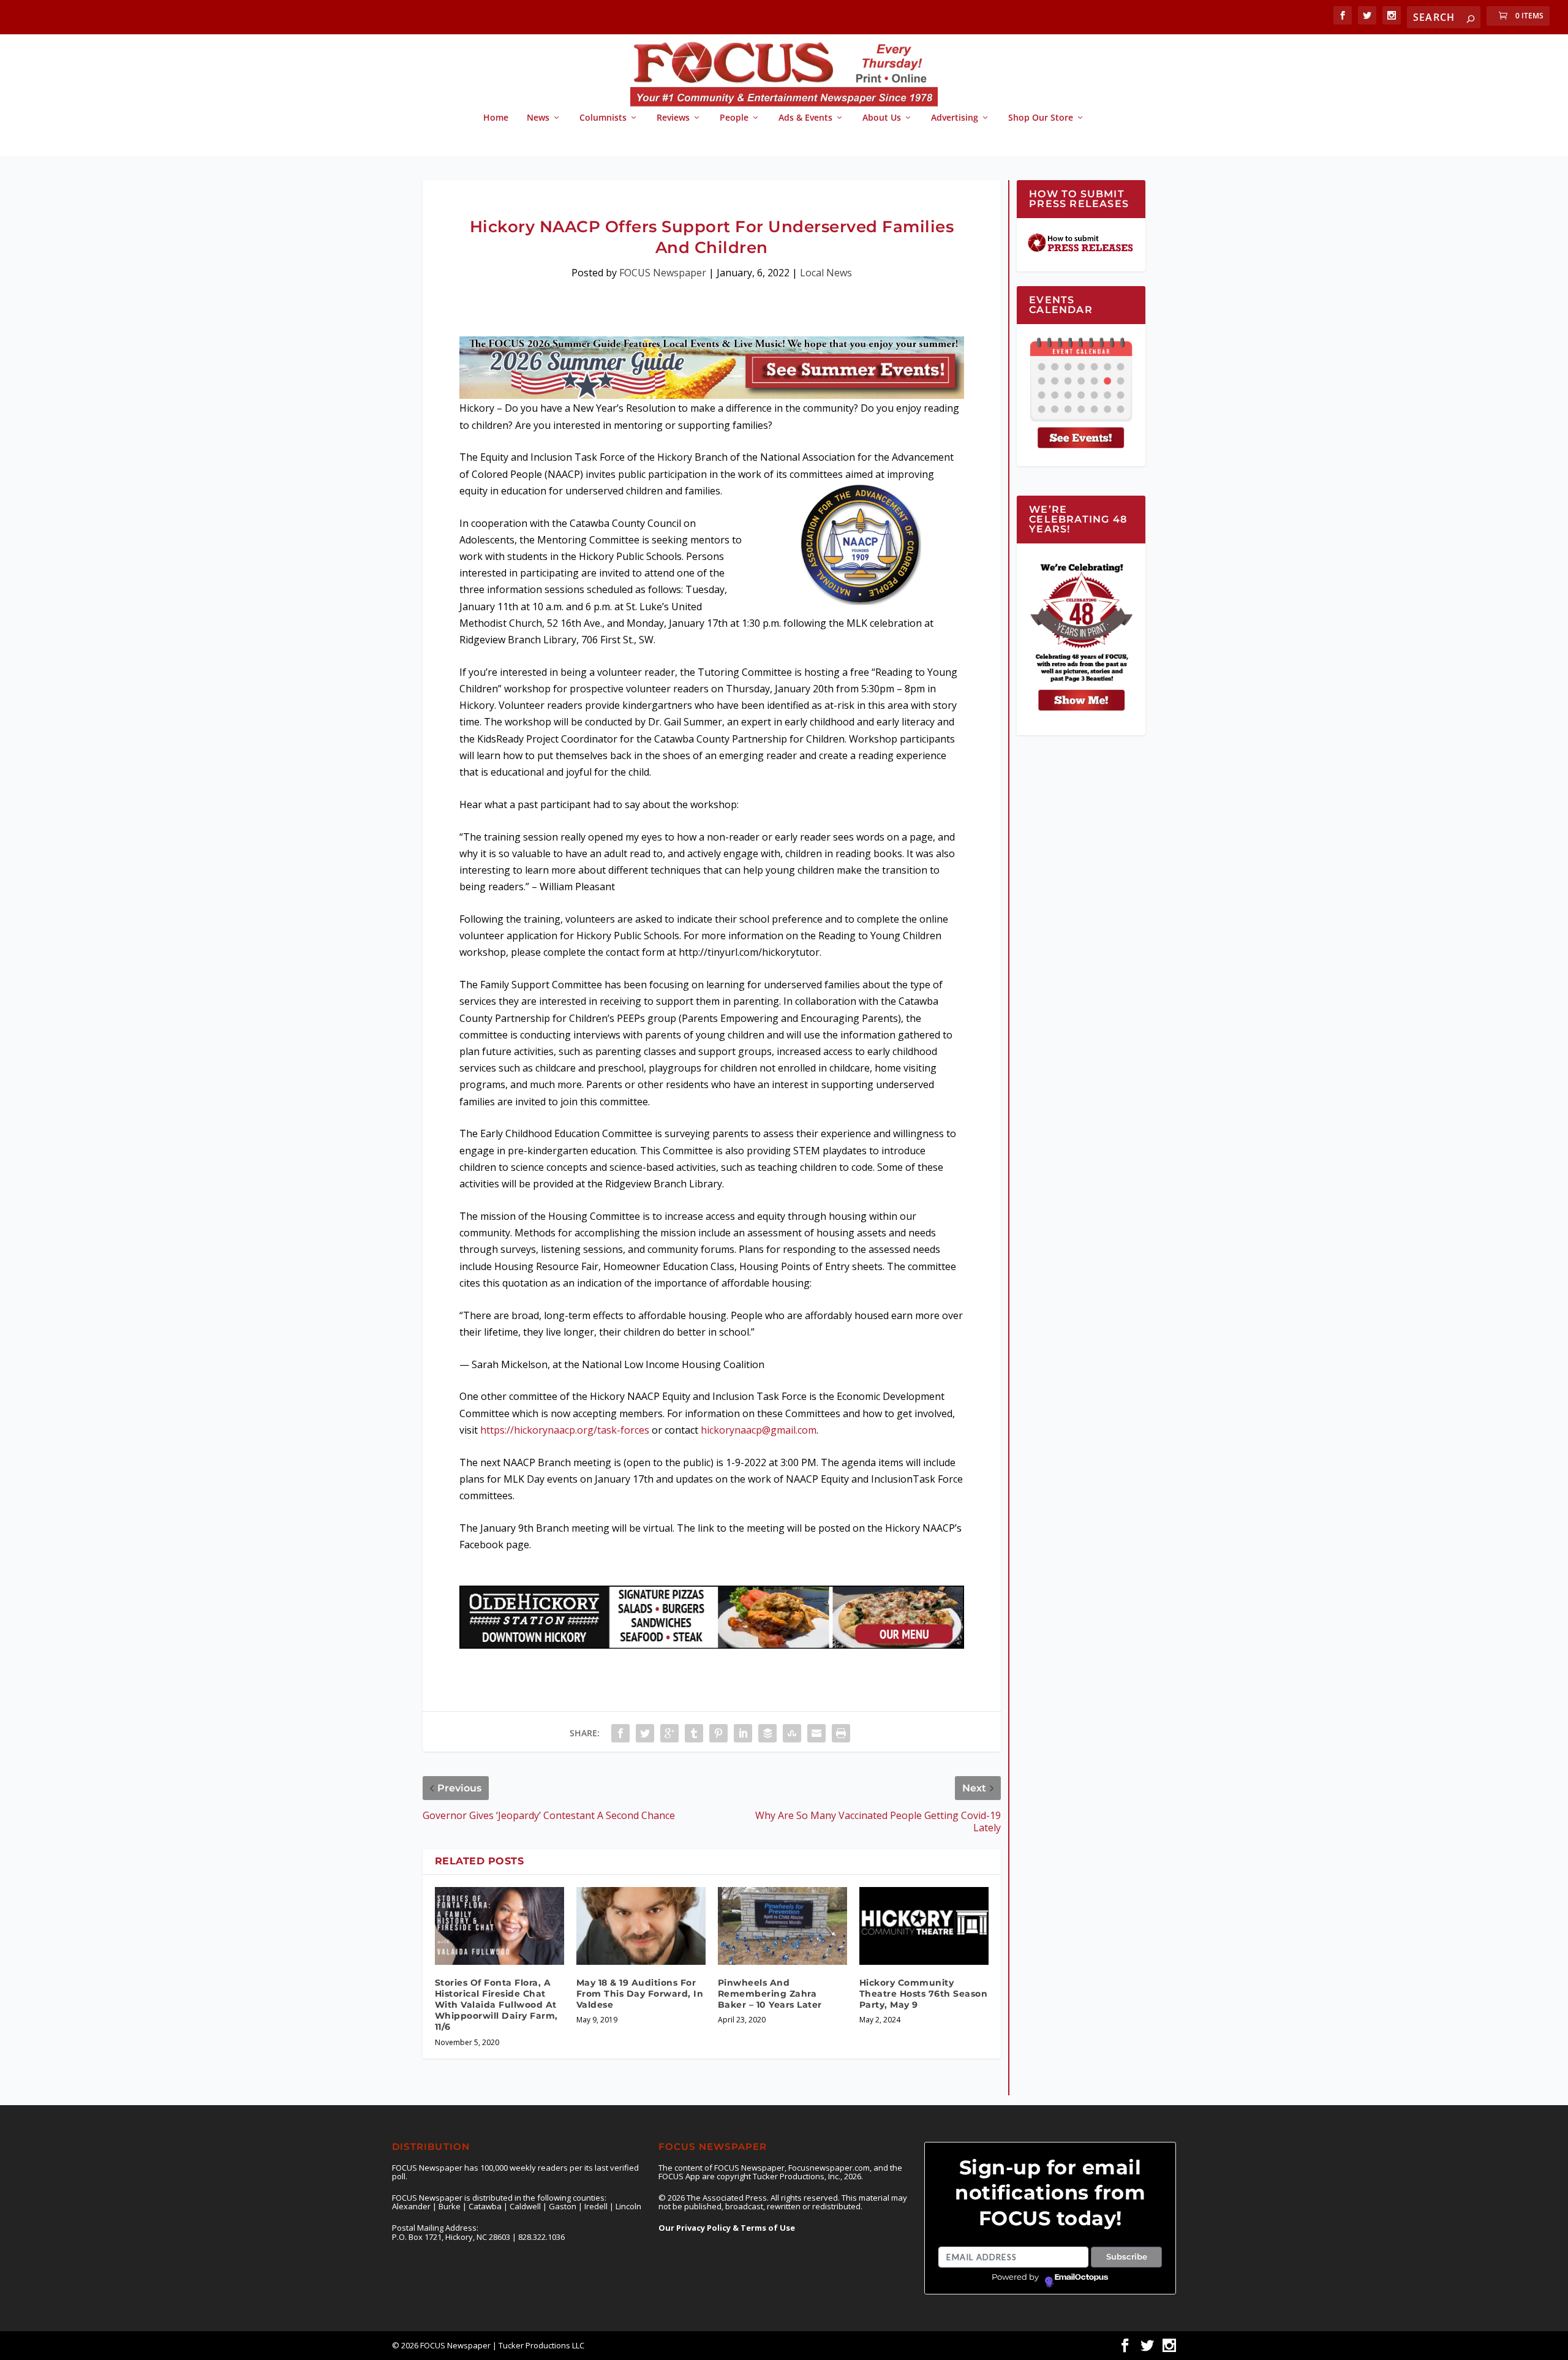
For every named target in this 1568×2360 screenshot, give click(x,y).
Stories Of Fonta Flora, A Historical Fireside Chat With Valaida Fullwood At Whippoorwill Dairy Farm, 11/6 (496, 2005)
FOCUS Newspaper (663, 273)
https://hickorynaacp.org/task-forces (565, 1430)
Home (496, 118)
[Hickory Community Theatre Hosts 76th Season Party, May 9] (924, 1926)
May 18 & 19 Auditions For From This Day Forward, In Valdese (640, 1994)
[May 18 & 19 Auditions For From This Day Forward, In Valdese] (641, 1926)
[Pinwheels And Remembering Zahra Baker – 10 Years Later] (782, 1926)
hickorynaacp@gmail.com (759, 1430)
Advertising (955, 118)
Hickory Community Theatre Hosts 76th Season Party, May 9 (924, 1994)
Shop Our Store (1041, 118)
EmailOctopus (1081, 2277)
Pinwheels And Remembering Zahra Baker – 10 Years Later (770, 1994)
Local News (826, 273)
